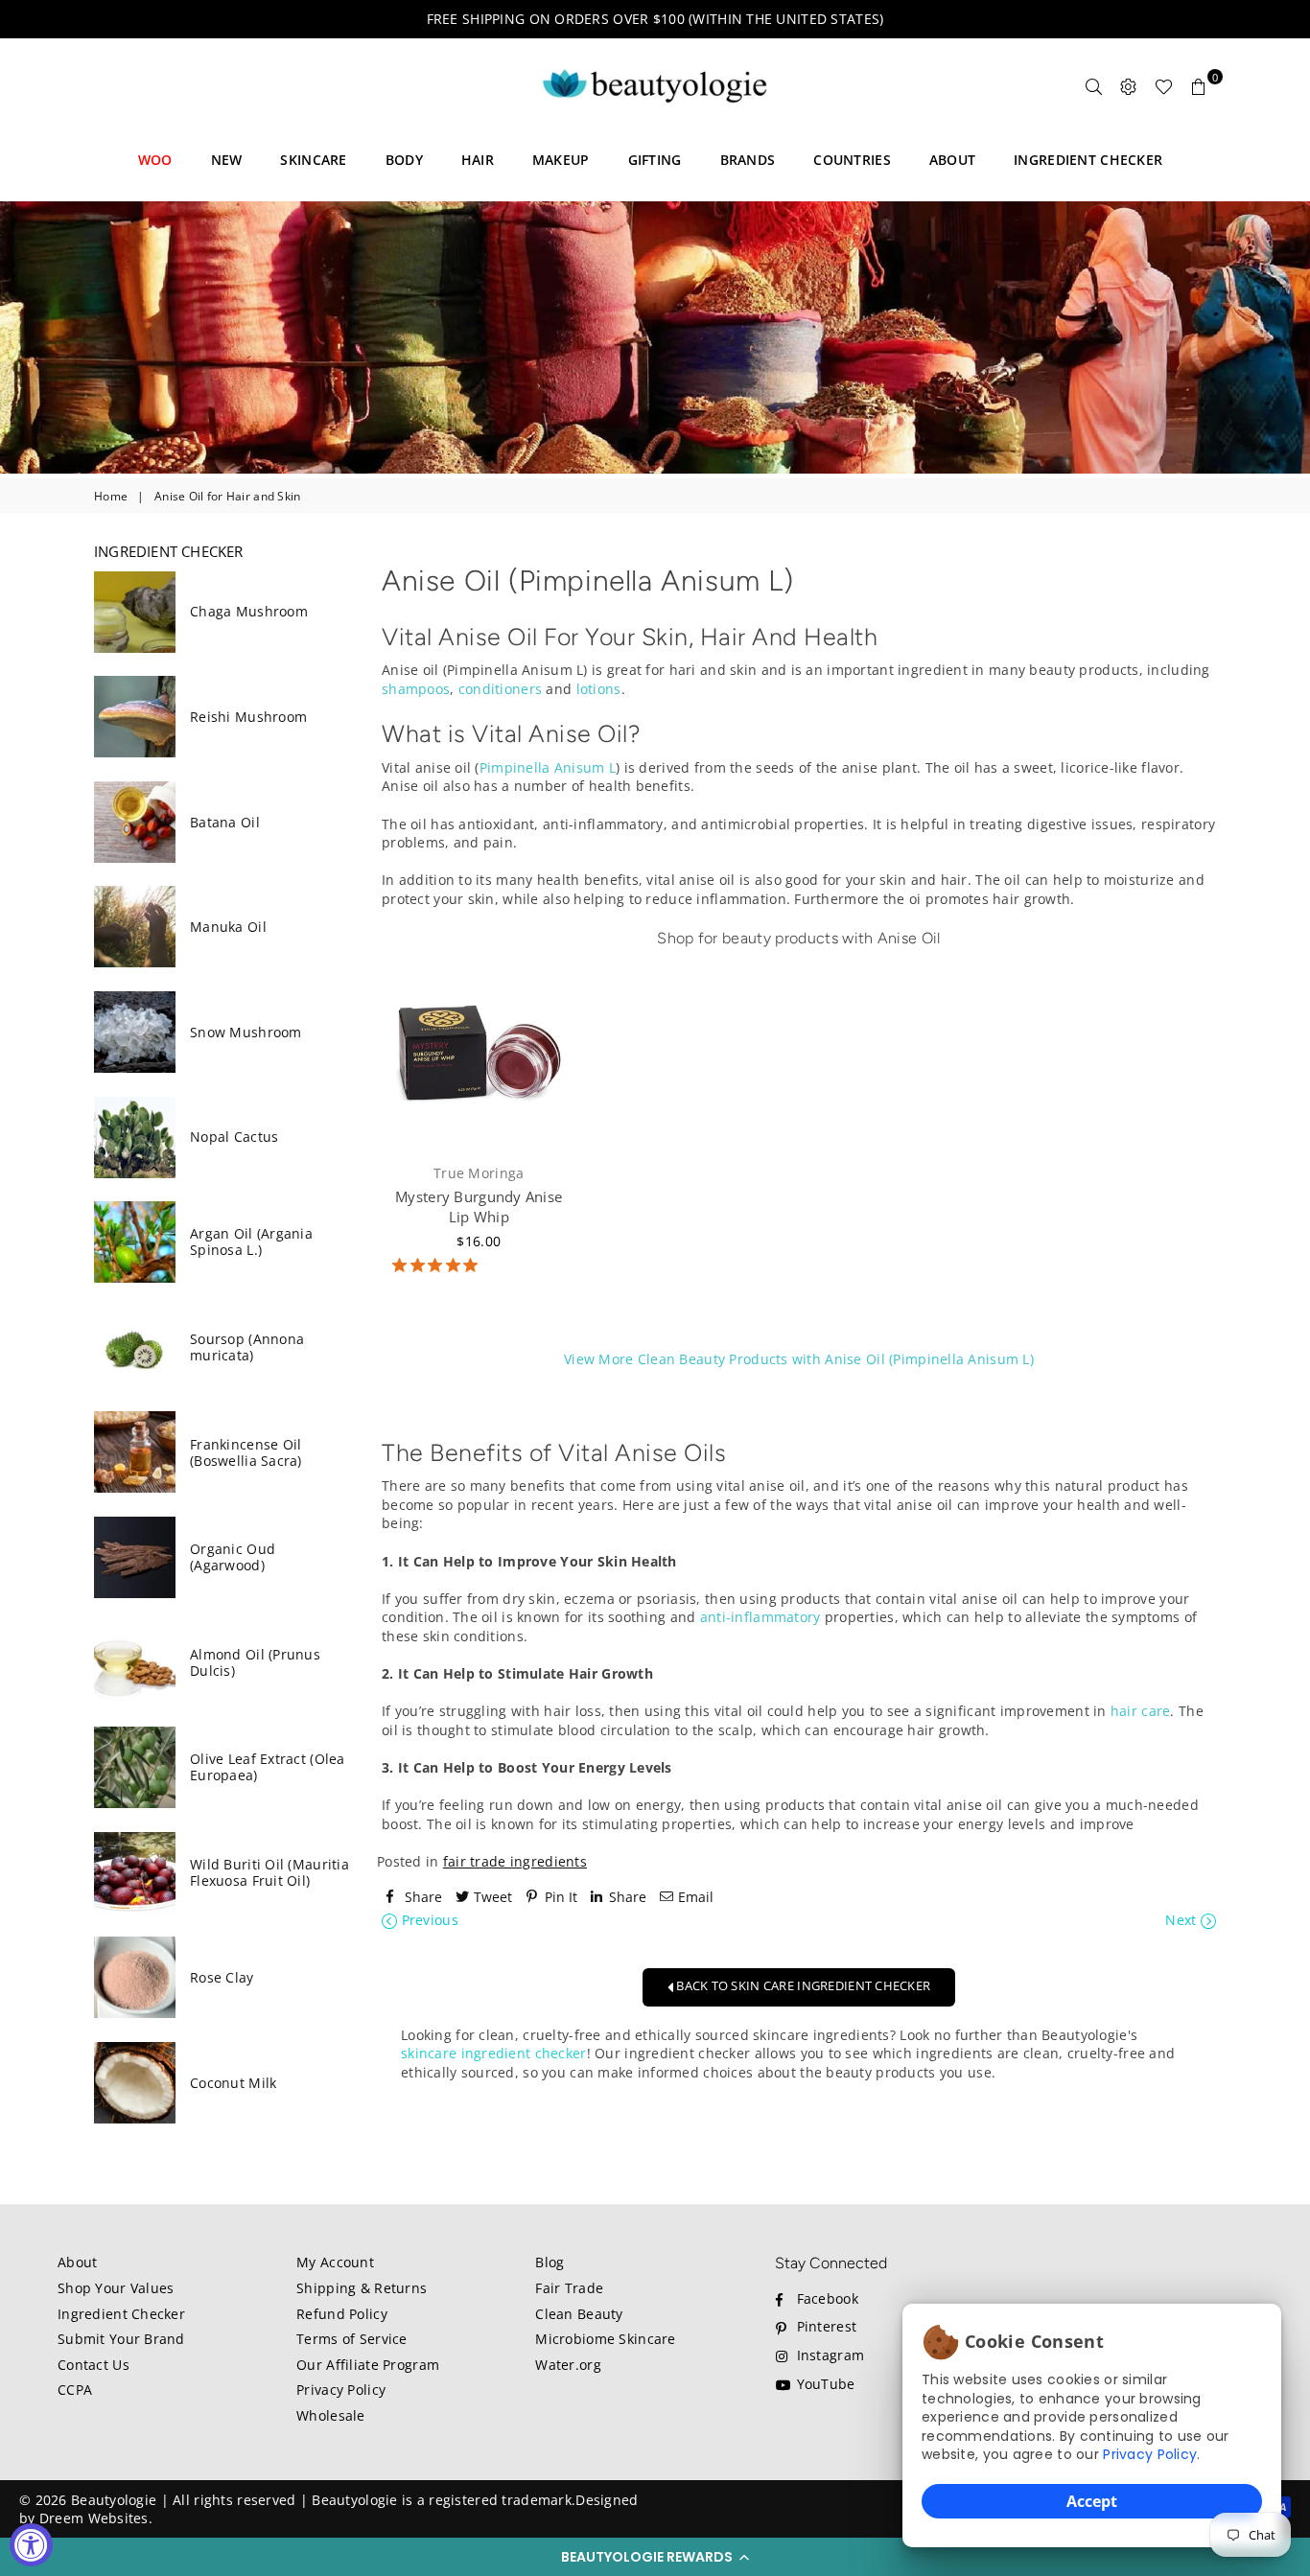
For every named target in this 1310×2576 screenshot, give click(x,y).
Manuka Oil (228, 927)
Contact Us (94, 2365)
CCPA (75, 2390)
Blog (550, 2262)
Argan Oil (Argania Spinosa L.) (251, 1242)
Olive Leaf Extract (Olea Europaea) (268, 1767)
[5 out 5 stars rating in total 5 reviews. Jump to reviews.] (435, 1266)
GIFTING (655, 160)
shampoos (416, 689)
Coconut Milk (233, 2083)
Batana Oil (225, 822)
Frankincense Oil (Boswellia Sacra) (246, 1452)
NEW (227, 160)
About (77, 2262)
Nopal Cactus (234, 1137)
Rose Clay (222, 1977)
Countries (852, 160)
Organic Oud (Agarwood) (233, 1557)
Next (1182, 1920)
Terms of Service (351, 2339)
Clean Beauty (579, 2314)
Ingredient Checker (121, 2314)
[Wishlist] (1164, 86)
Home (111, 497)
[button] (655, 2557)
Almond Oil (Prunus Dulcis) (255, 1662)
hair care (1141, 1711)
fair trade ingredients (515, 1861)
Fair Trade (569, 2288)
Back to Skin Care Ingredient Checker (802, 1985)
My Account (335, 2262)
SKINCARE (313, 160)
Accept (1092, 2501)
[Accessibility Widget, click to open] (31, 2545)
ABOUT (952, 160)
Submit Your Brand (121, 2339)
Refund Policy (342, 2314)
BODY (404, 160)
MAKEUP (561, 160)
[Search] (1094, 86)
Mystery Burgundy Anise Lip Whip (479, 1207)
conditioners (500, 689)
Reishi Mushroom (248, 717)
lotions (599, 689)
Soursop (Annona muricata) (247, 1347)
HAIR (478, 160)
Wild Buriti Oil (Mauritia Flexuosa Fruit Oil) (269, 1872)
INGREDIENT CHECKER (1088, 160)
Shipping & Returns (362, 2288)
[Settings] (1129, 86)
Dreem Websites (94, 2518)
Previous (428, 1920)
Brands (748, 160)
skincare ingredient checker (494, 2053)
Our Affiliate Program (368, 2365)
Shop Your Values (116, 2288)
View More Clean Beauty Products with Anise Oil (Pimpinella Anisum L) (799, 1359)
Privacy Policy (1150, 2454)
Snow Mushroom (246, 1032)
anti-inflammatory (760, 1617)
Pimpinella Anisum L (548, 767)
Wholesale (331, 2415)
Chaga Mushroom (249, 611)
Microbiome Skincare (605, 2339)
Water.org (568, 2365)
